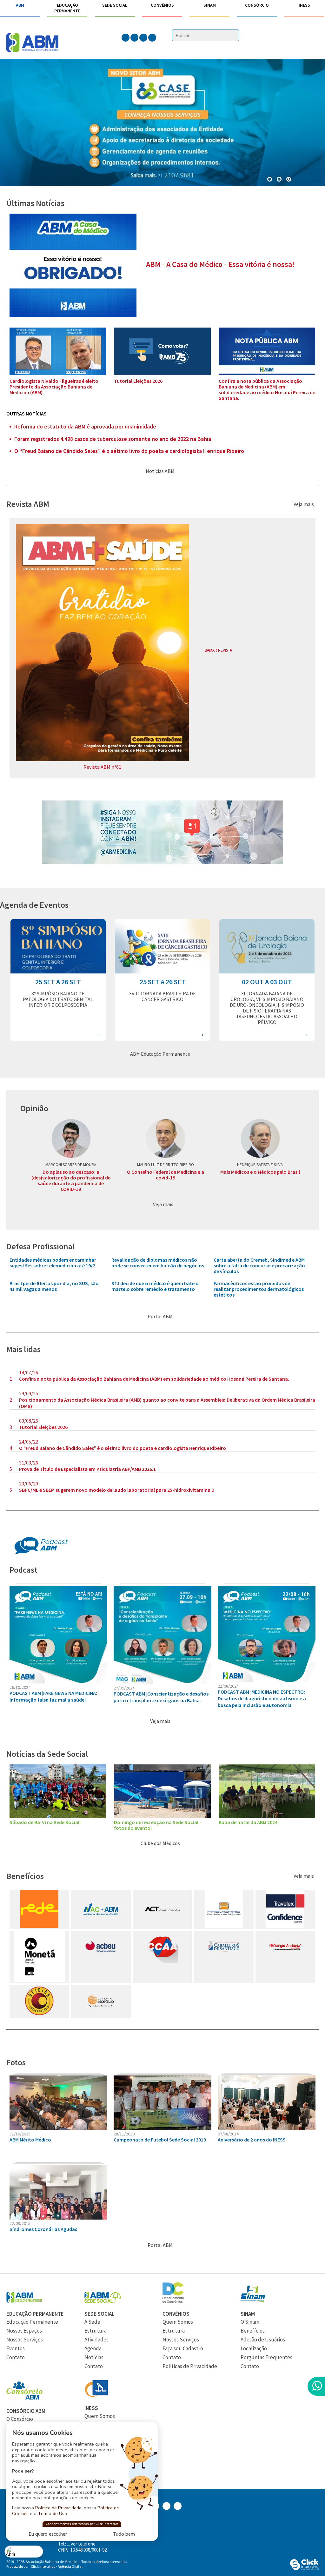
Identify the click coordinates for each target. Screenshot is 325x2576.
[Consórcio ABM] (24, 2398)
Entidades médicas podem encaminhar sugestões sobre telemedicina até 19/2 (53, 1263)
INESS (304, 5)
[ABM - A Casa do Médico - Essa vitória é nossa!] (73, 315)
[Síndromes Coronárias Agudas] (58, 2218)
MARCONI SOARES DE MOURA (71, 1165)
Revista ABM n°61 (102, 767)
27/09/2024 (124, 1688)
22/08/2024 (228, 1686)
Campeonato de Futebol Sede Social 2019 (160, 2140)
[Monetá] (39, 1980)
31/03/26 (29, 1463)
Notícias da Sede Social (47, 1754)
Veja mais (304, 504)
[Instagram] (162, 863)
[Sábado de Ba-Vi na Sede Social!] (58, 1816)
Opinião (34, 1108)
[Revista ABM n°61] (102, 759)
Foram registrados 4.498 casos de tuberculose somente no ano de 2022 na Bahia (113, 439)
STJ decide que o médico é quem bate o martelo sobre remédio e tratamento (155, 1286)
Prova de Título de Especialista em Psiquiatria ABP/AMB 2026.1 (87, 1469)
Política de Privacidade (58, 2508)
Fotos (16, 2062)
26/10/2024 (20, 1687)
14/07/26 (29, 1372)
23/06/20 (29, 1484)
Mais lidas (23, 1349)
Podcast (23, 1570)
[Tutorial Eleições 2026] (162, 373)
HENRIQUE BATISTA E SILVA (260, 1165)
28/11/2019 (124, 2134)
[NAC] (101, 1926)
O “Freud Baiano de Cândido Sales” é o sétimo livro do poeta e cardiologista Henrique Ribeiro (129, 451)
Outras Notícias (27, 414)
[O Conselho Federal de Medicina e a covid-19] (165, 1139)
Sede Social (115, 5)
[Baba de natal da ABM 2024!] (267, 1816)
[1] (280, 180)
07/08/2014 (228, 2134)
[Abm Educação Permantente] (24, 2301)
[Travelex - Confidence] (285, 1926)
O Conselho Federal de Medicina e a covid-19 (166, 1175)
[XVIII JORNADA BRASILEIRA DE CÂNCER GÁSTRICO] (162, 972)
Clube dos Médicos (161, 1843)
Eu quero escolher (48, 2534)
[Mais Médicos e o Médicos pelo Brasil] (260, 1139)
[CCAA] (162, 1961)
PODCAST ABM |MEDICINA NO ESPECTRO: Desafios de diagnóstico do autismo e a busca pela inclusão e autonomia (262, 1698)
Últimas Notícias (35, 203)
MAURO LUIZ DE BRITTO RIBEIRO (166, 1165)
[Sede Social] (103, 2301)
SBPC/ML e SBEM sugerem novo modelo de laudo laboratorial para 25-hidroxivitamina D (117, 1490)
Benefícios (25, 1876)
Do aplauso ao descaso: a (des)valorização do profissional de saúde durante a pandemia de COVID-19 (71, 1180)
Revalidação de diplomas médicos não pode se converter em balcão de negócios (158, 1263)
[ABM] (32, 43)
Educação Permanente (67, 8)
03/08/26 (29, 1421)
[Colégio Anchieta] (285, 1961)
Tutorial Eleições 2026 (138, 381)
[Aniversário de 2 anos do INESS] (267, 2128)
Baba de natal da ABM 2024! (249, 1822)
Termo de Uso (53, 2513)
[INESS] (96, 2395)
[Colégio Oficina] (39, 2015)
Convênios (162, 5)
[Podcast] (41, 1553)
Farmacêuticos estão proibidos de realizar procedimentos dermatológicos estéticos (259, 1289)
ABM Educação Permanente (161, 1054)
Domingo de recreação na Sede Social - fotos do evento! (158, 1825)
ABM (20, 5)
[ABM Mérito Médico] (58, 2128)
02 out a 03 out (267, 982)
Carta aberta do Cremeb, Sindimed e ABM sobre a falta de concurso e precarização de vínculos (259, 1265)
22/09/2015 (20, 2223)
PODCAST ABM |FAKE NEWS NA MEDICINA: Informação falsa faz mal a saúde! (53, 1696)
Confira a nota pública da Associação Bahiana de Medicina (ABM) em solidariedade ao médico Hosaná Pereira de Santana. (267, 389)
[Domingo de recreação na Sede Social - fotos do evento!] (162, 1816)
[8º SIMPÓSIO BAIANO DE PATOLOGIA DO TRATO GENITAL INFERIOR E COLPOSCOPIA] (58, 972)
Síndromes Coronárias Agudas (43, 2229)
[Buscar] (235, 36)
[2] (289, 180)
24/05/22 (29, 1442)
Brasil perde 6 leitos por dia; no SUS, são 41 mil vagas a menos (54, 1286)
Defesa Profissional (40, 1246)
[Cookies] (24, 2551)
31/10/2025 (20, 2134)
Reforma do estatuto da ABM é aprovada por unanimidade (85, 427)
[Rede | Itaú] (39, 1926)
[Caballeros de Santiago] (224, 1961)
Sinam (210, 5)
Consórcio (257, 5)
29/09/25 (29, 1393)
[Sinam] (253, 2301)
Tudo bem (124, 2534)
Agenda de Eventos (34, 905)
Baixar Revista (219, 650)
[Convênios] (173, 2301)
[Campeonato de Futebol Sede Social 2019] (162, 2128)
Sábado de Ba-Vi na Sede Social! (45, 1822)
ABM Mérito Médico (30, 2140)
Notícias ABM (161, 471)
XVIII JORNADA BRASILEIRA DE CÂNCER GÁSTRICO (162, 996)
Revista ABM (28, 504)
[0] (270, 180)
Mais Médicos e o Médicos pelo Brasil (260, 1172)
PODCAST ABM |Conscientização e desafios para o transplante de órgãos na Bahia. (161, 1697)
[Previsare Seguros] (224, 1926)
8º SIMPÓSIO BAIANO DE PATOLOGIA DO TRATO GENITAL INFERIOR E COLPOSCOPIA (58, 999)
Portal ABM (161, 1316)
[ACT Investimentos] (162, 1926)
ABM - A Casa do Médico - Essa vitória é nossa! (220, 264)
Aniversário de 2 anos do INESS (252, 2140)
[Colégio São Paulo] (101, 2015)
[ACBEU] (101, 1961)
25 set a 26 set (58, 982)
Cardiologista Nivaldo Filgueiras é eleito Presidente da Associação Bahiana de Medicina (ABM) (54, 387)
